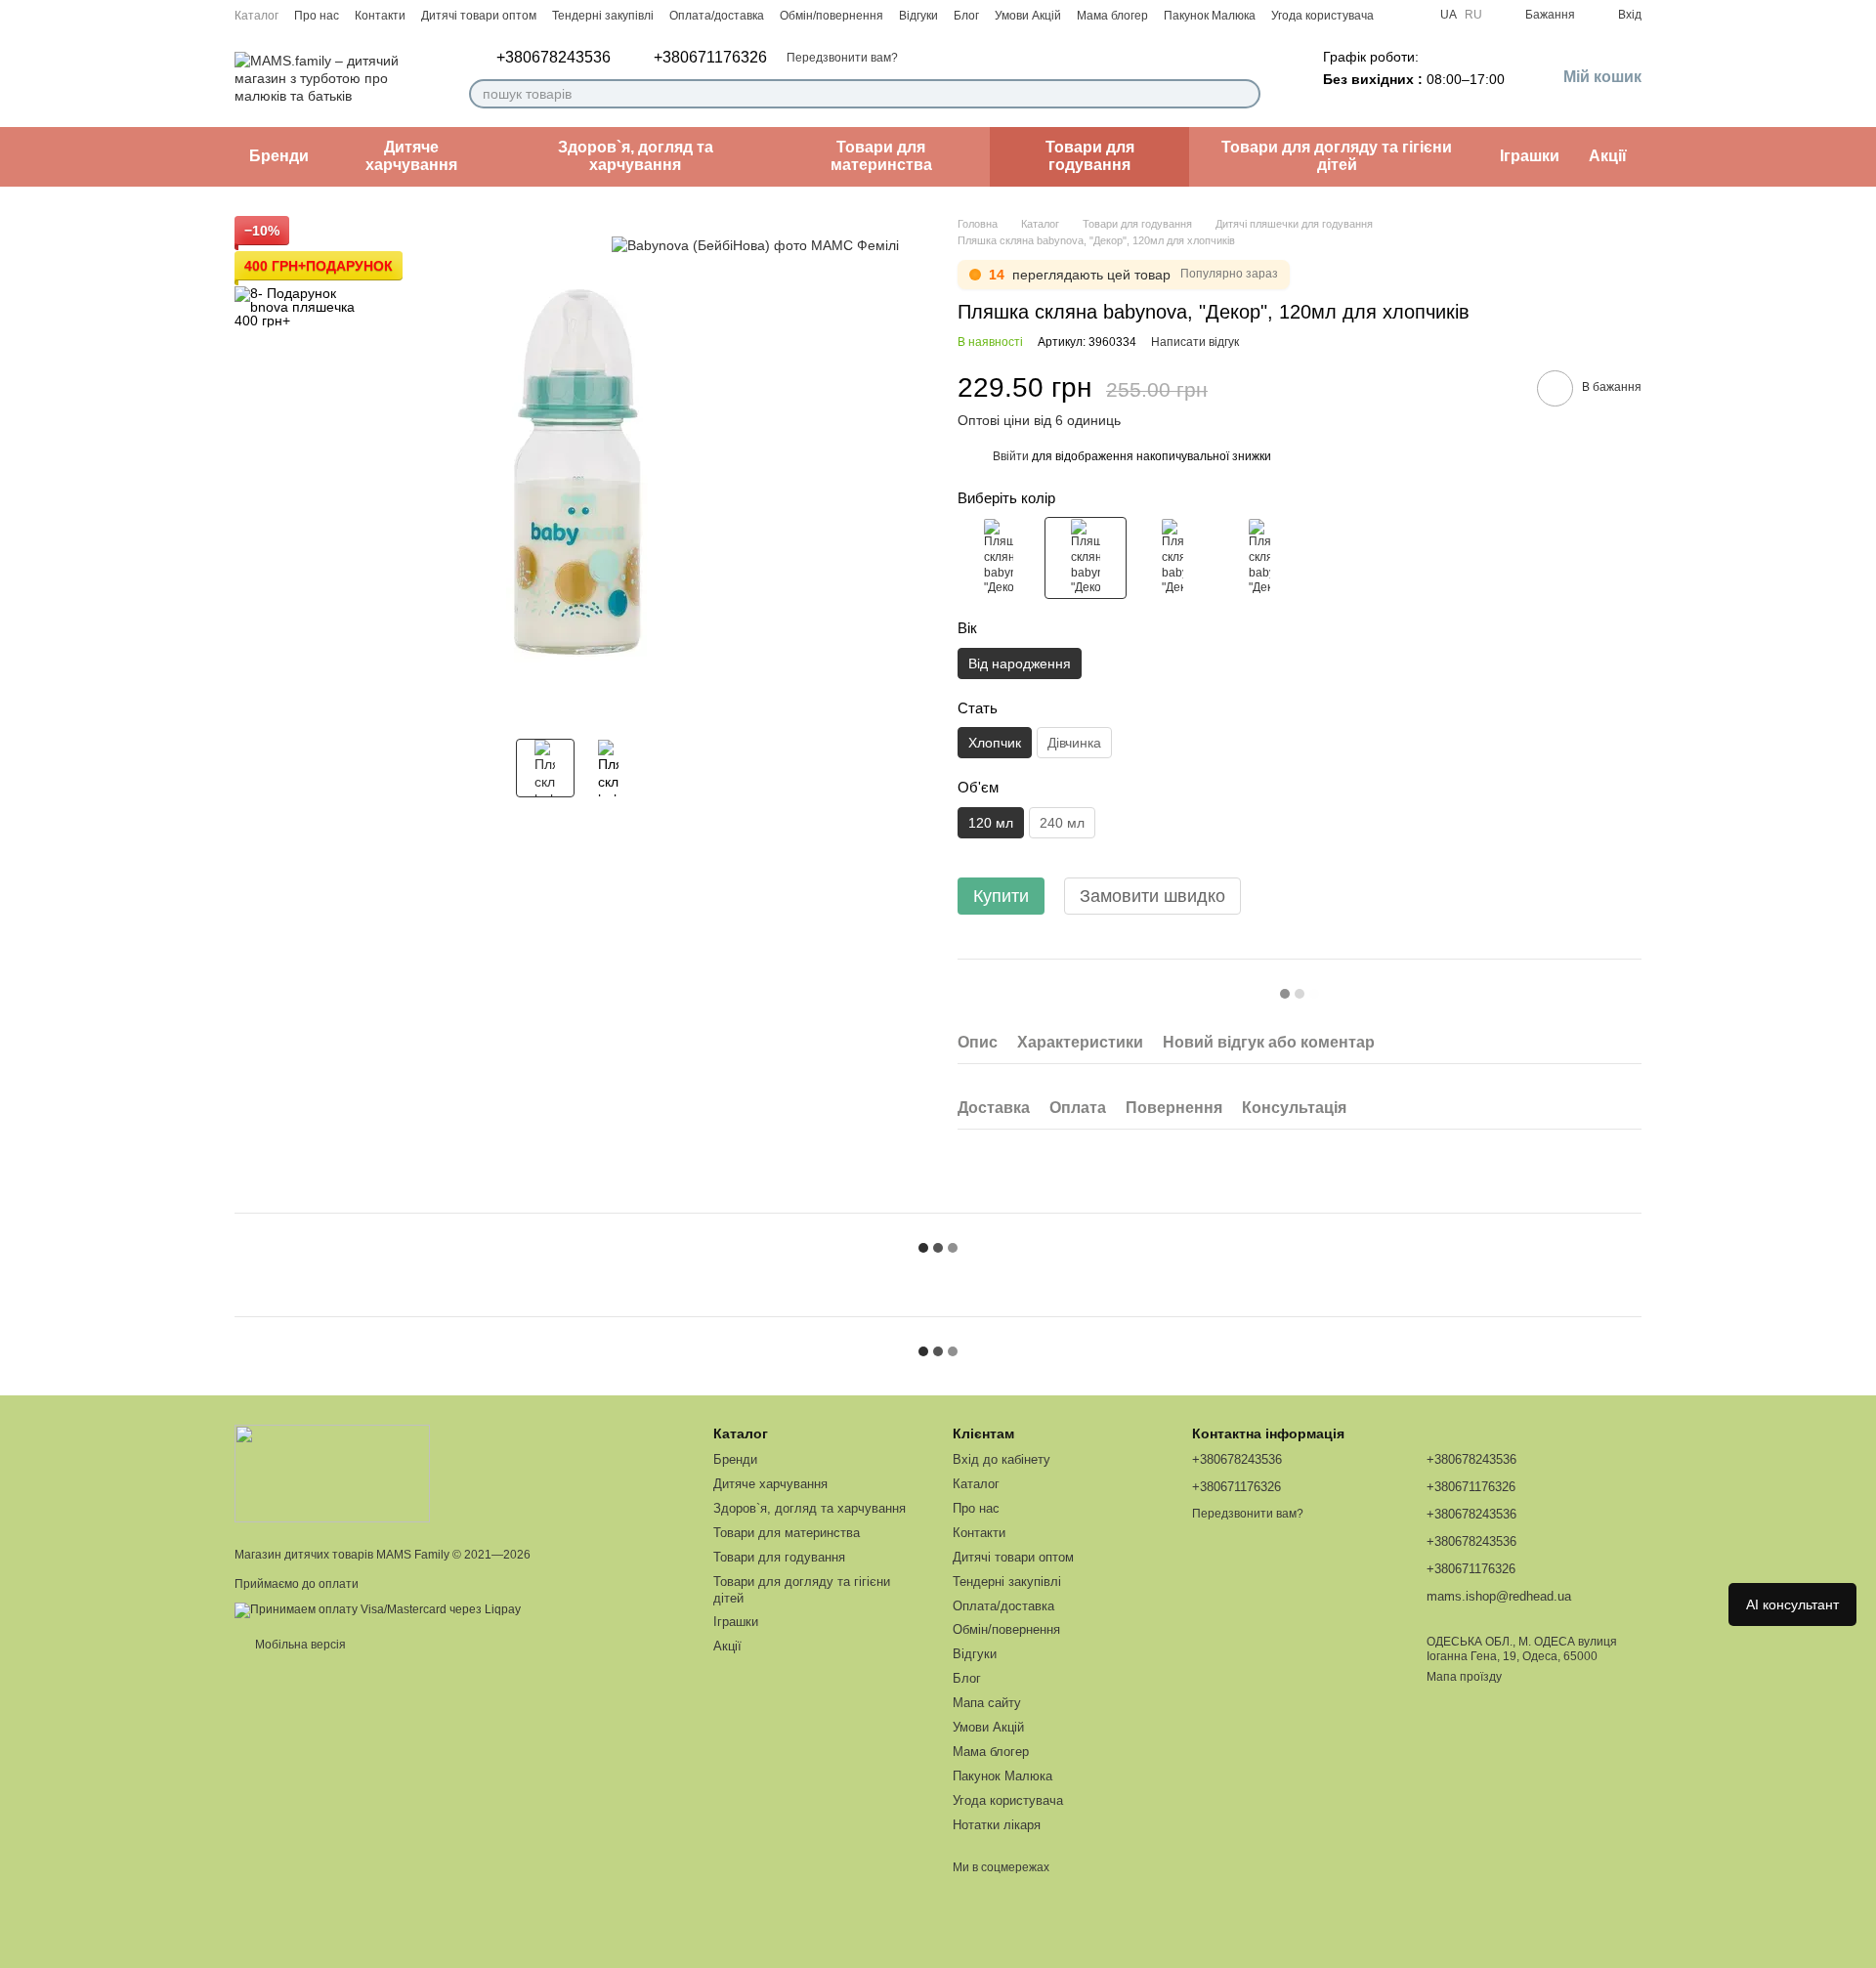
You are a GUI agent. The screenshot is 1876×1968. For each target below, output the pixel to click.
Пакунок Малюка (1210, 16)
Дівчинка (1074, 743)
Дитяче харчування (411, 156)
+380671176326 (710, 58)
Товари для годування (1090, 156)
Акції (1608, 156)
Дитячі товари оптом (479, 16)
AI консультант (1792, 1604)
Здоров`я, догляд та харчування (636, 156)
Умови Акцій (1028, 16)
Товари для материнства (881, 156)
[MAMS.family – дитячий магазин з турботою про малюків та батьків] (332, 1473)
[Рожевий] (999, 558)
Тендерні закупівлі (603, 16)
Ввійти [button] (1011, 456)
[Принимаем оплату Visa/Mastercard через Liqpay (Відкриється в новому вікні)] (378, 1609)
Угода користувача (1322, 16)
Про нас (317, 16)
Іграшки (1530, 156)
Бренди (279, 156)
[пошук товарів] (1245, 94)
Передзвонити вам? (842, 58)
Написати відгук (1195, 342)
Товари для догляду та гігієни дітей (1337, 156)
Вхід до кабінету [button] (1002, 1459)
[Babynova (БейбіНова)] (755, 245)
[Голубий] (1259, 558)
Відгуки (918, 16)
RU (1473, 15)
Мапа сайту (987, 1703)
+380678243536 (554, 58)
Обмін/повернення (831, 16)
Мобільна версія (299, 1645)
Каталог (256, 16)
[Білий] (1172, 558)
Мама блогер (1112, 16)
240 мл (1062, 823)
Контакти (380, 16)
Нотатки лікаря (997, 1825)
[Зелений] (1086, 558)
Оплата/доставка (717, 16)
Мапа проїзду (1464, 1677)
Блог (966, 16)
